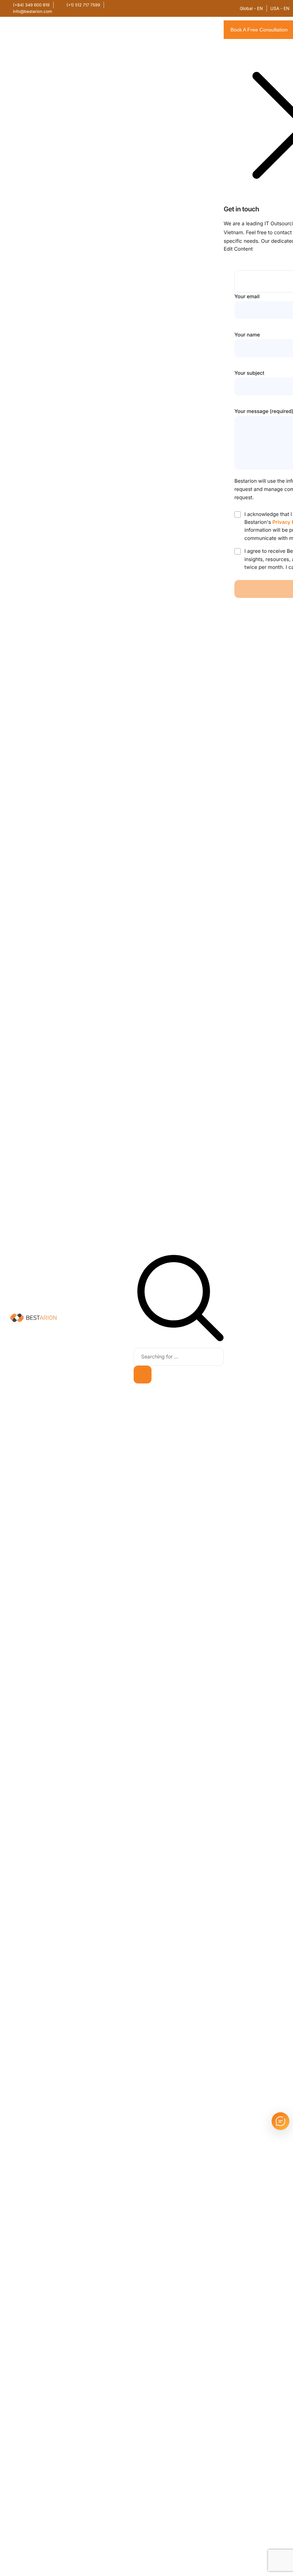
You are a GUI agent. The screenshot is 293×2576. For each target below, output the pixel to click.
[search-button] (143, 1375)
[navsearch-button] (180, 1340)
